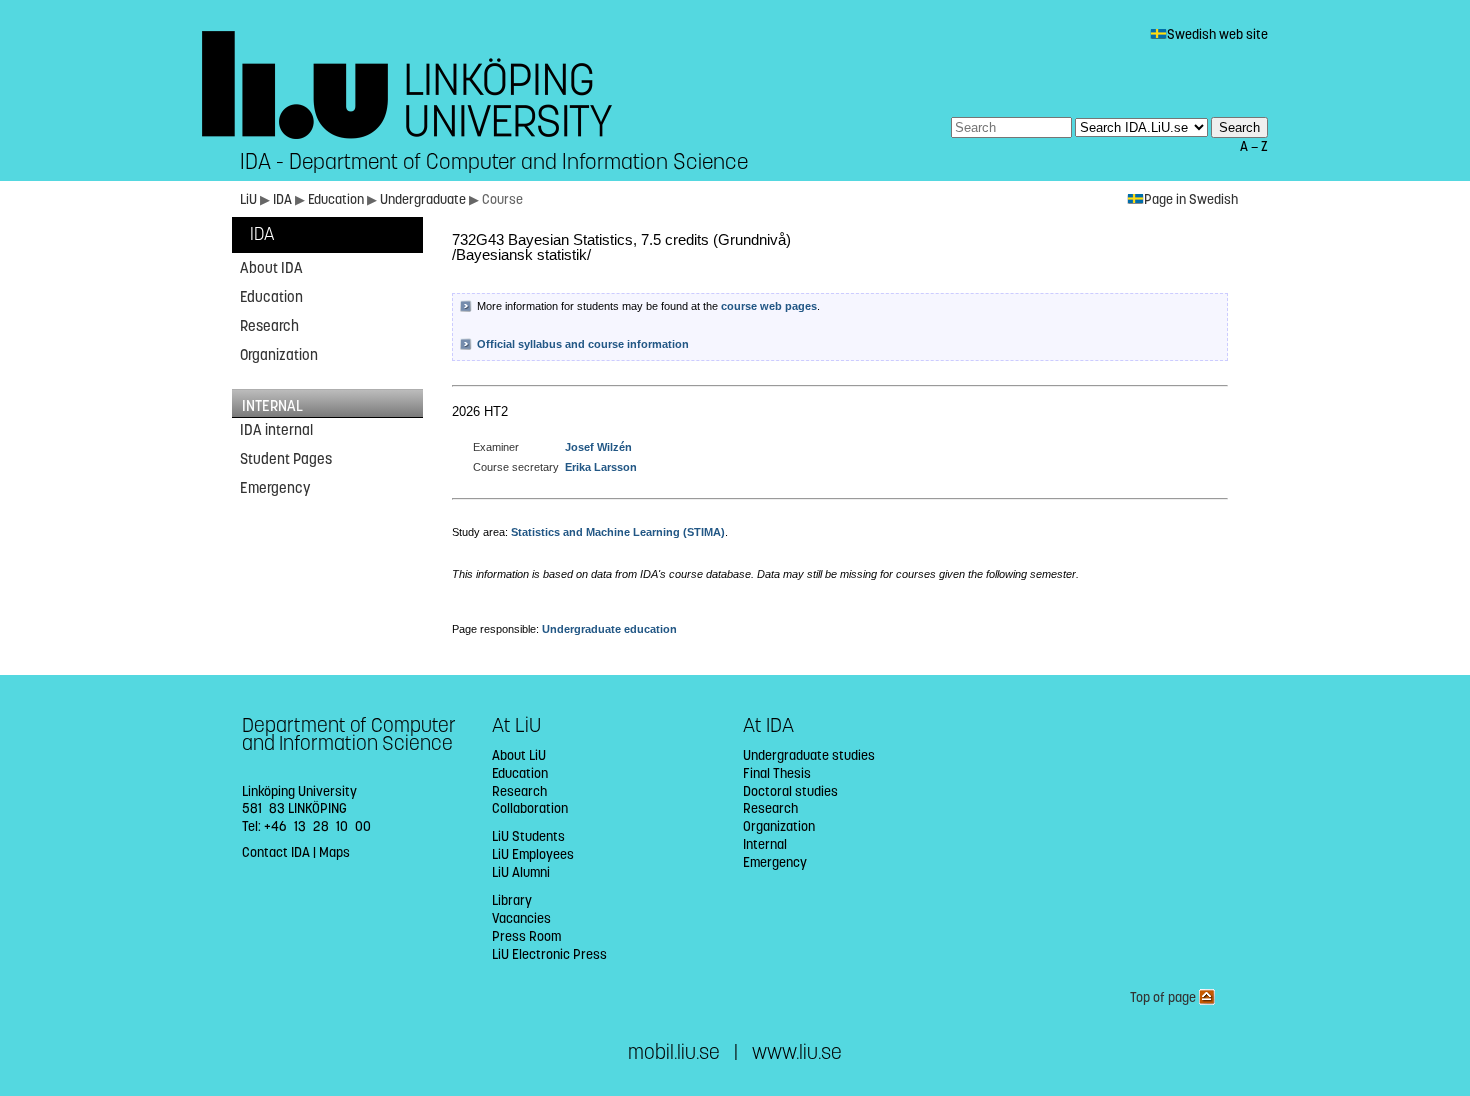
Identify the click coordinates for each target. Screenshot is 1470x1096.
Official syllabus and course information (583, 344)
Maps (334, 852)
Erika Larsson (601, 467)
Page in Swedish (1191, 199)
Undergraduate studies (809, 755)
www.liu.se (797, 1052)
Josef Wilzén (598, 447)
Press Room (526, 936)
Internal (765, 844)
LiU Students (528, 836)
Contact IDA (276, 852)
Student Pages (286, 459)
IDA (284, 199)
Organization (279, 355)
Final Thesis (777, 773)
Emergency (275, 488)
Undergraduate (424, 199)
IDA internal (276, 430)
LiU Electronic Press (549, 954)
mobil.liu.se (674, 1052)
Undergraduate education (609, 629)
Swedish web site (1217, 34)
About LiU (519, 755)
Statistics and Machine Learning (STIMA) (618, 532)
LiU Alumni (521, 872)
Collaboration (530, 808)
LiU (248, 199)
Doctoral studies (790, 791)
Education (337, 199)
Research (269, 326)
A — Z (1254, 146)
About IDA (271, 268)
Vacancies (521, 918)
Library (512, 900)
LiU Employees (533, 854)
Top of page (1164, 997)
